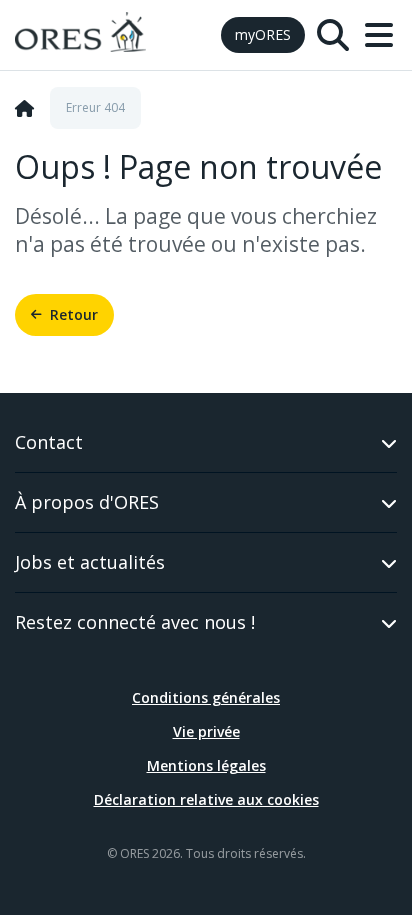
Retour (74, 314)
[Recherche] (333, 35)
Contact (49, 442)
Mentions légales (206, 765)
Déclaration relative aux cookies (206, 799)
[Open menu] (379, 35)
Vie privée (206, 731)
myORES (263, 34)
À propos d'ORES (87, 502)
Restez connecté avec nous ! (135, 622)
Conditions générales (206, 697)
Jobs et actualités (90, 562)
